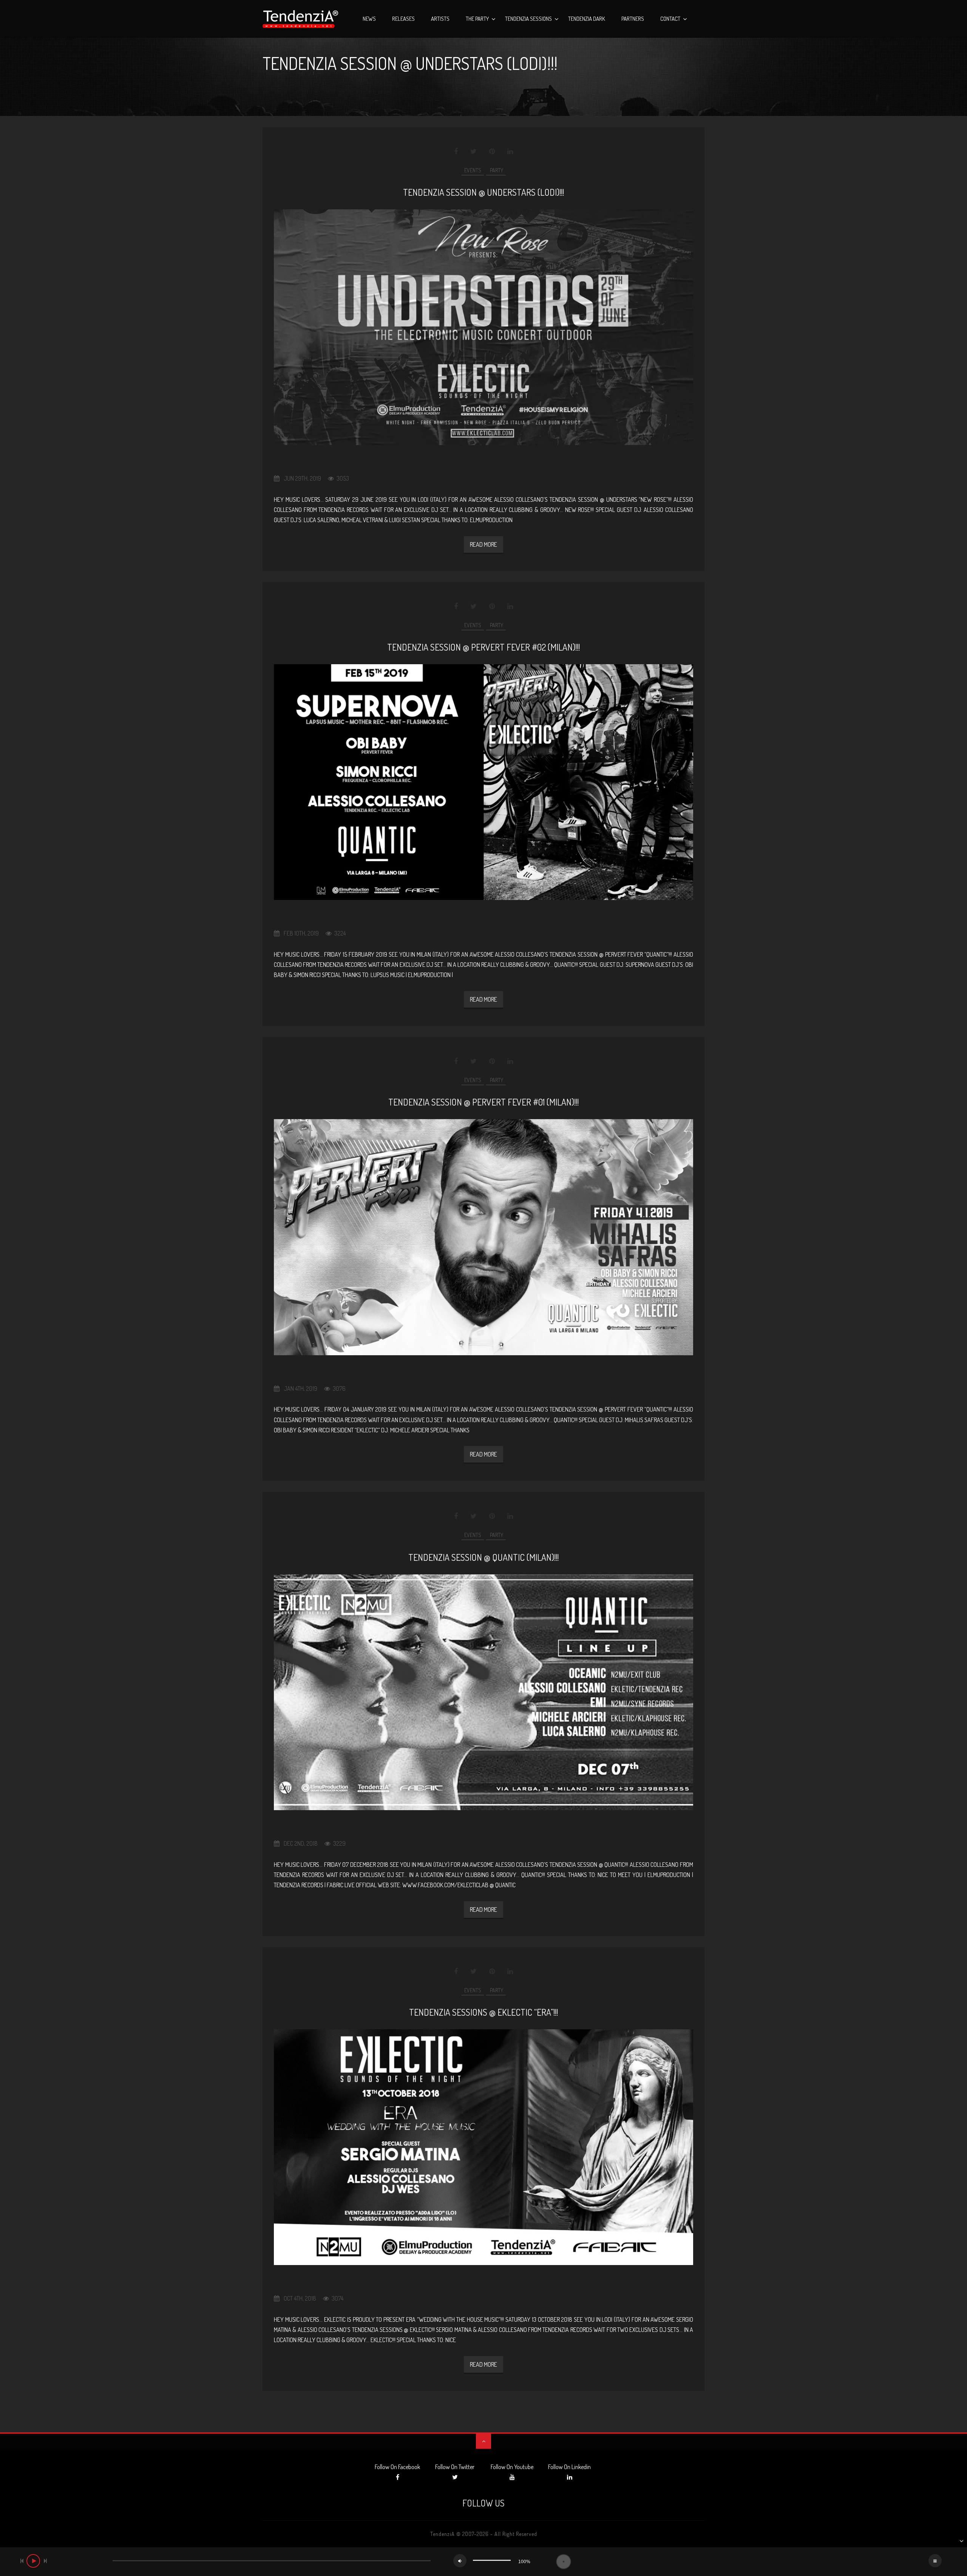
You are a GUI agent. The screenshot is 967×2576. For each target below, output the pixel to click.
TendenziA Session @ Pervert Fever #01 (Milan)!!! (483, 1102)
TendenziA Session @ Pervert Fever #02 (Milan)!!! (483, 647)
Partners (633, 19)
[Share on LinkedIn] (510, 152)
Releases (403, 19)
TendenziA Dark (587, 19)
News (369, 19)
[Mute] (460, 2561)
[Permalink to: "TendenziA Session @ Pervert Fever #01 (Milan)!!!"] (483, 1237)
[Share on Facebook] (456, 152)
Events (473, 170)
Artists (440, 19)
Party (496, 170)
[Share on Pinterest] (492, 152)
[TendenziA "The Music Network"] (300, 19)
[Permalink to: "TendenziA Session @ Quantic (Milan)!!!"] (483, 1692)
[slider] (492, 2560)
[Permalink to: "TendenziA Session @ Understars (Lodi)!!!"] (483, 327)
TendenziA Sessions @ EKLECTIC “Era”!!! (483, 2012)
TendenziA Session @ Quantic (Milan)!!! (483, 1557)
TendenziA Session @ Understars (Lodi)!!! (483, 192)
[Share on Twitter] (473, 152)
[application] (483, 2562)
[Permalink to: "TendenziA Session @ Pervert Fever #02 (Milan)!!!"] (483, 782)
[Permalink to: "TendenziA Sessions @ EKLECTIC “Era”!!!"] (483, 2147)
